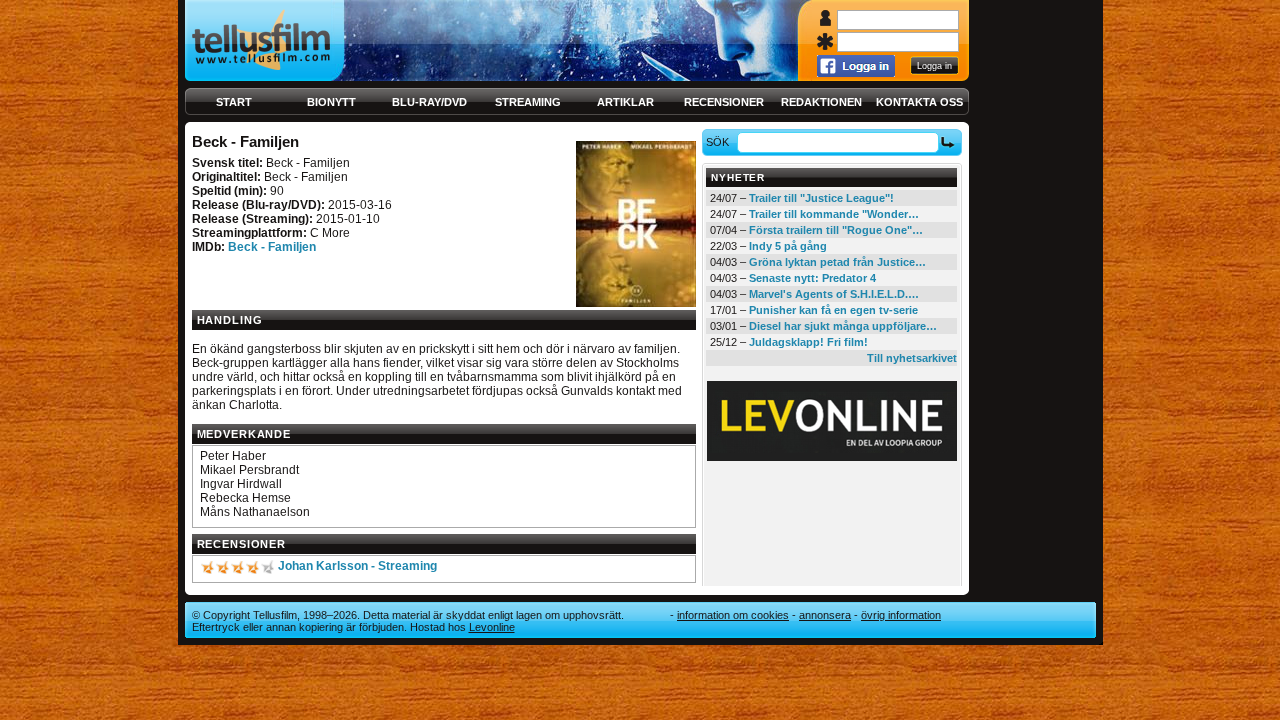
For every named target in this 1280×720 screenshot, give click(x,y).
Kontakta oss (919, 102)
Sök (717, 142)
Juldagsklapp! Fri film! (808, 342)
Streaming (528, 102)
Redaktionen (821, 102)
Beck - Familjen (272, 247)
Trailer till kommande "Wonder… (834, 214)
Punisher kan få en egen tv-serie (833, 310)
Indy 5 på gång (788, 246)
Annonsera (825, 615)
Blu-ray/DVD (429, 102)
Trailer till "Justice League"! (821, 198)
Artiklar (625, 102)
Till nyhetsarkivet (912, 358)
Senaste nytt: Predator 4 (812, 278)
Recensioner (724, 102)
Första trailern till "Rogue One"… (836, 230)
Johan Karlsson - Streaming (357, 566)
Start (234, 102)
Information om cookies (733, 615)
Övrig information (901, 615)
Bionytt (331, 102)
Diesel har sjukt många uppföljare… (843, 326)
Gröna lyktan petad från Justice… (837, 262)
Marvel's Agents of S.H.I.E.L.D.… (834, 294)
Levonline (492, 627)
